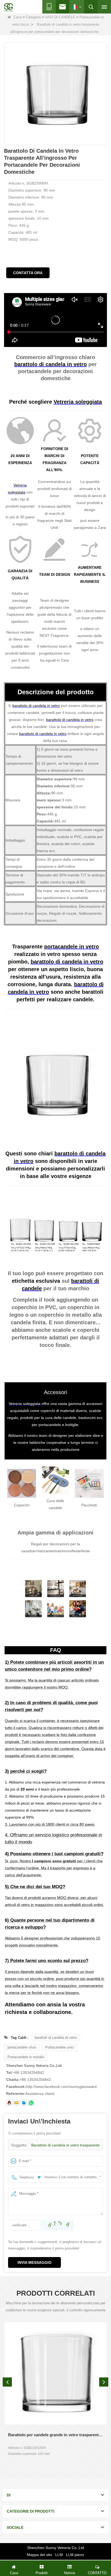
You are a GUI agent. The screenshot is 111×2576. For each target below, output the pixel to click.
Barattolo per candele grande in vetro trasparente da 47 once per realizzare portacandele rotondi (55, 2435)
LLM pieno (75, 2555)
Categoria (33, 17)
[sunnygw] (24, 2103)
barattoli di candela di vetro (56, 2038)
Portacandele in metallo (26, 2057)
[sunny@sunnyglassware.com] (16, 2103)
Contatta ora (28, 273)
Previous (7, 2382)
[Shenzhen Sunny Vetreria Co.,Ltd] (8, 7)
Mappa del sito (39, 2555)
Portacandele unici (60, 2047)
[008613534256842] (31, 2103)
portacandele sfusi (22, 2047)
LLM (59, 2555)
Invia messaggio (34, 2262)
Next (104, 2382)
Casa (18, 17)
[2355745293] (9, 2103)
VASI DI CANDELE (60, 17)
